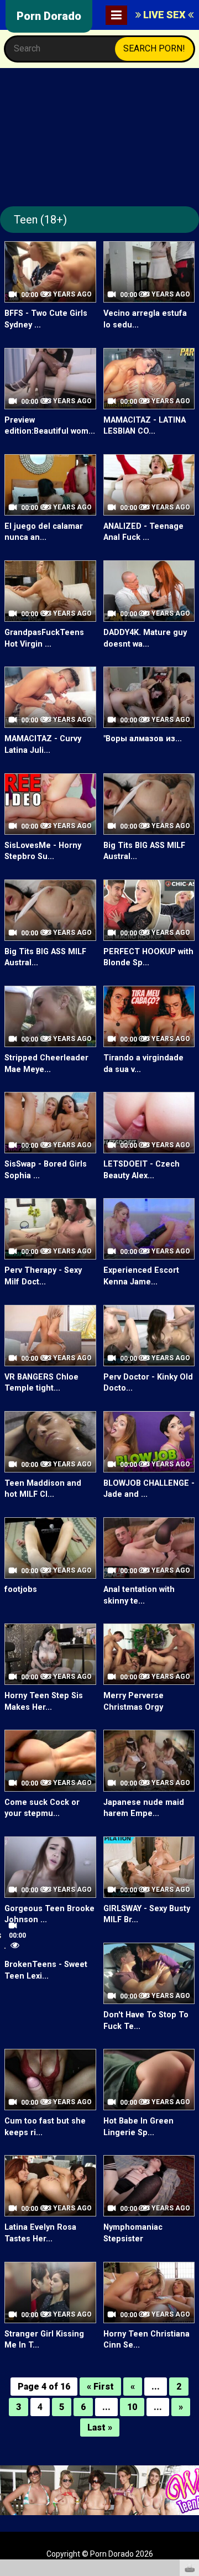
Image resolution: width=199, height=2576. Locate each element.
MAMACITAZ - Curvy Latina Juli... (43, 745)
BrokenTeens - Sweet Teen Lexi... (46, 1970)
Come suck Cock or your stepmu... (42, 1808)
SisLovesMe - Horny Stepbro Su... (43, 851)
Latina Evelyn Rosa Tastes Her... (40, 2233)
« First (100, 2387)
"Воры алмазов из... (143, 739)
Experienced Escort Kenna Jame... (141, 1276)
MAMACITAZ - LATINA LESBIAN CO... (145, 426)
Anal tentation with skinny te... (139, 1595)
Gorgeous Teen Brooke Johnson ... (49, 1914)
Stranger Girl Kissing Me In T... (44, 2340)
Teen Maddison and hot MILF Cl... (43, 1489)
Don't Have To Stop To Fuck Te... (146, 2021)
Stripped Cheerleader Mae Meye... (46, 1064)
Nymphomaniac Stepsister (133, 2233)
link (189, 2403)
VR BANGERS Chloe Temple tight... (41, 1383)
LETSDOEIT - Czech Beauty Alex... (142, 1170)
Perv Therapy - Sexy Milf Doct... (43, 1276)
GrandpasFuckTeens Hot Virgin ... (44, 638)
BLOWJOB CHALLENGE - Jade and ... (149, 1489)
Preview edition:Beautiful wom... (50, 426)
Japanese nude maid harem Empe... (144, 1808)
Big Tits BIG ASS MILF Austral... (144, 851)
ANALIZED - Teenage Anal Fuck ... (143, 532)
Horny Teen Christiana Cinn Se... (146, 2340)
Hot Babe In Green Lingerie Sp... (138, 2127)
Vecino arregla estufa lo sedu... (145, 319)
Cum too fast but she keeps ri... (45, 2127)
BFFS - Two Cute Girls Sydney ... (46, 319)
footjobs (21, 1589)
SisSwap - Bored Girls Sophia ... (46, 1170)
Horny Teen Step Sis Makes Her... (44, 1701)
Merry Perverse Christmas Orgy (133, 1701)
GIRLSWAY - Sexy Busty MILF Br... (147, 1914)
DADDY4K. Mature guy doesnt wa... (145, 638)
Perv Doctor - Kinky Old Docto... (148, 1383)
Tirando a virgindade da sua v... (143, 1064)
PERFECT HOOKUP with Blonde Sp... (148, 957)
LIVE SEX (164, 15)
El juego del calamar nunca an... (44, 532)
